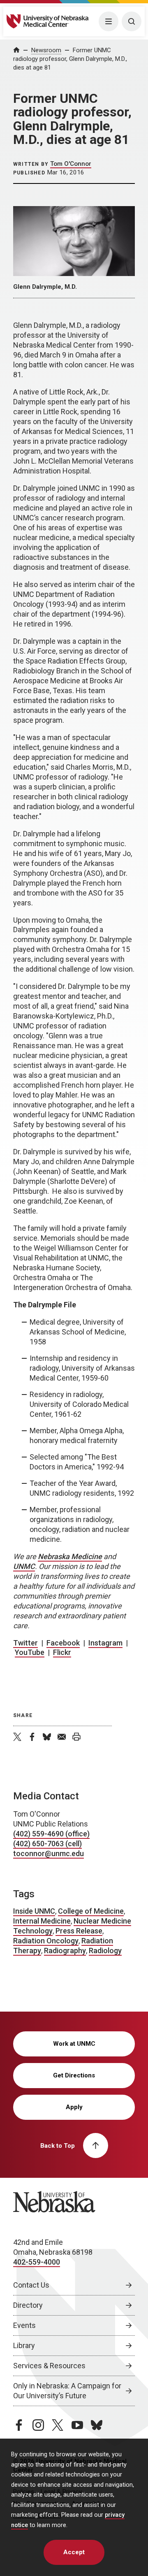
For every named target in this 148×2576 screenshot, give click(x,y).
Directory (28, 2305)
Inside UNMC (34, 1911)
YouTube (30, 1652)
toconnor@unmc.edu (49, 1853)
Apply (74, 2107)
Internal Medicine (42, 1921)
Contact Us (31, 2285)
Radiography (65, 1951)
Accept (74, 2552)
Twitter (25, 1643)
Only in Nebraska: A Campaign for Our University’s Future (67, 2391)
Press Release (79, 1931)
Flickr (62, 1652)
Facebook (63, 1643)
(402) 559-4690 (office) (51, 1834)
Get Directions (74, 2075)
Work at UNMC (74, 2044)
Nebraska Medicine (70, 1556)
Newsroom (46, 50)
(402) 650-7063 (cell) (47, 1844)
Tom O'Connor (71, 164)
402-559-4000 (37, 2262)
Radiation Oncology (46, 1941)
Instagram (105, 1643)
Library (24, 2345)
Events (24, 2325)
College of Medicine (91, 1911)
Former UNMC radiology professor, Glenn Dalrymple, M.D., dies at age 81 (70, 59)
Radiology (105, 1951)
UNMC (24, 1566)
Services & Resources (49, 2366)
